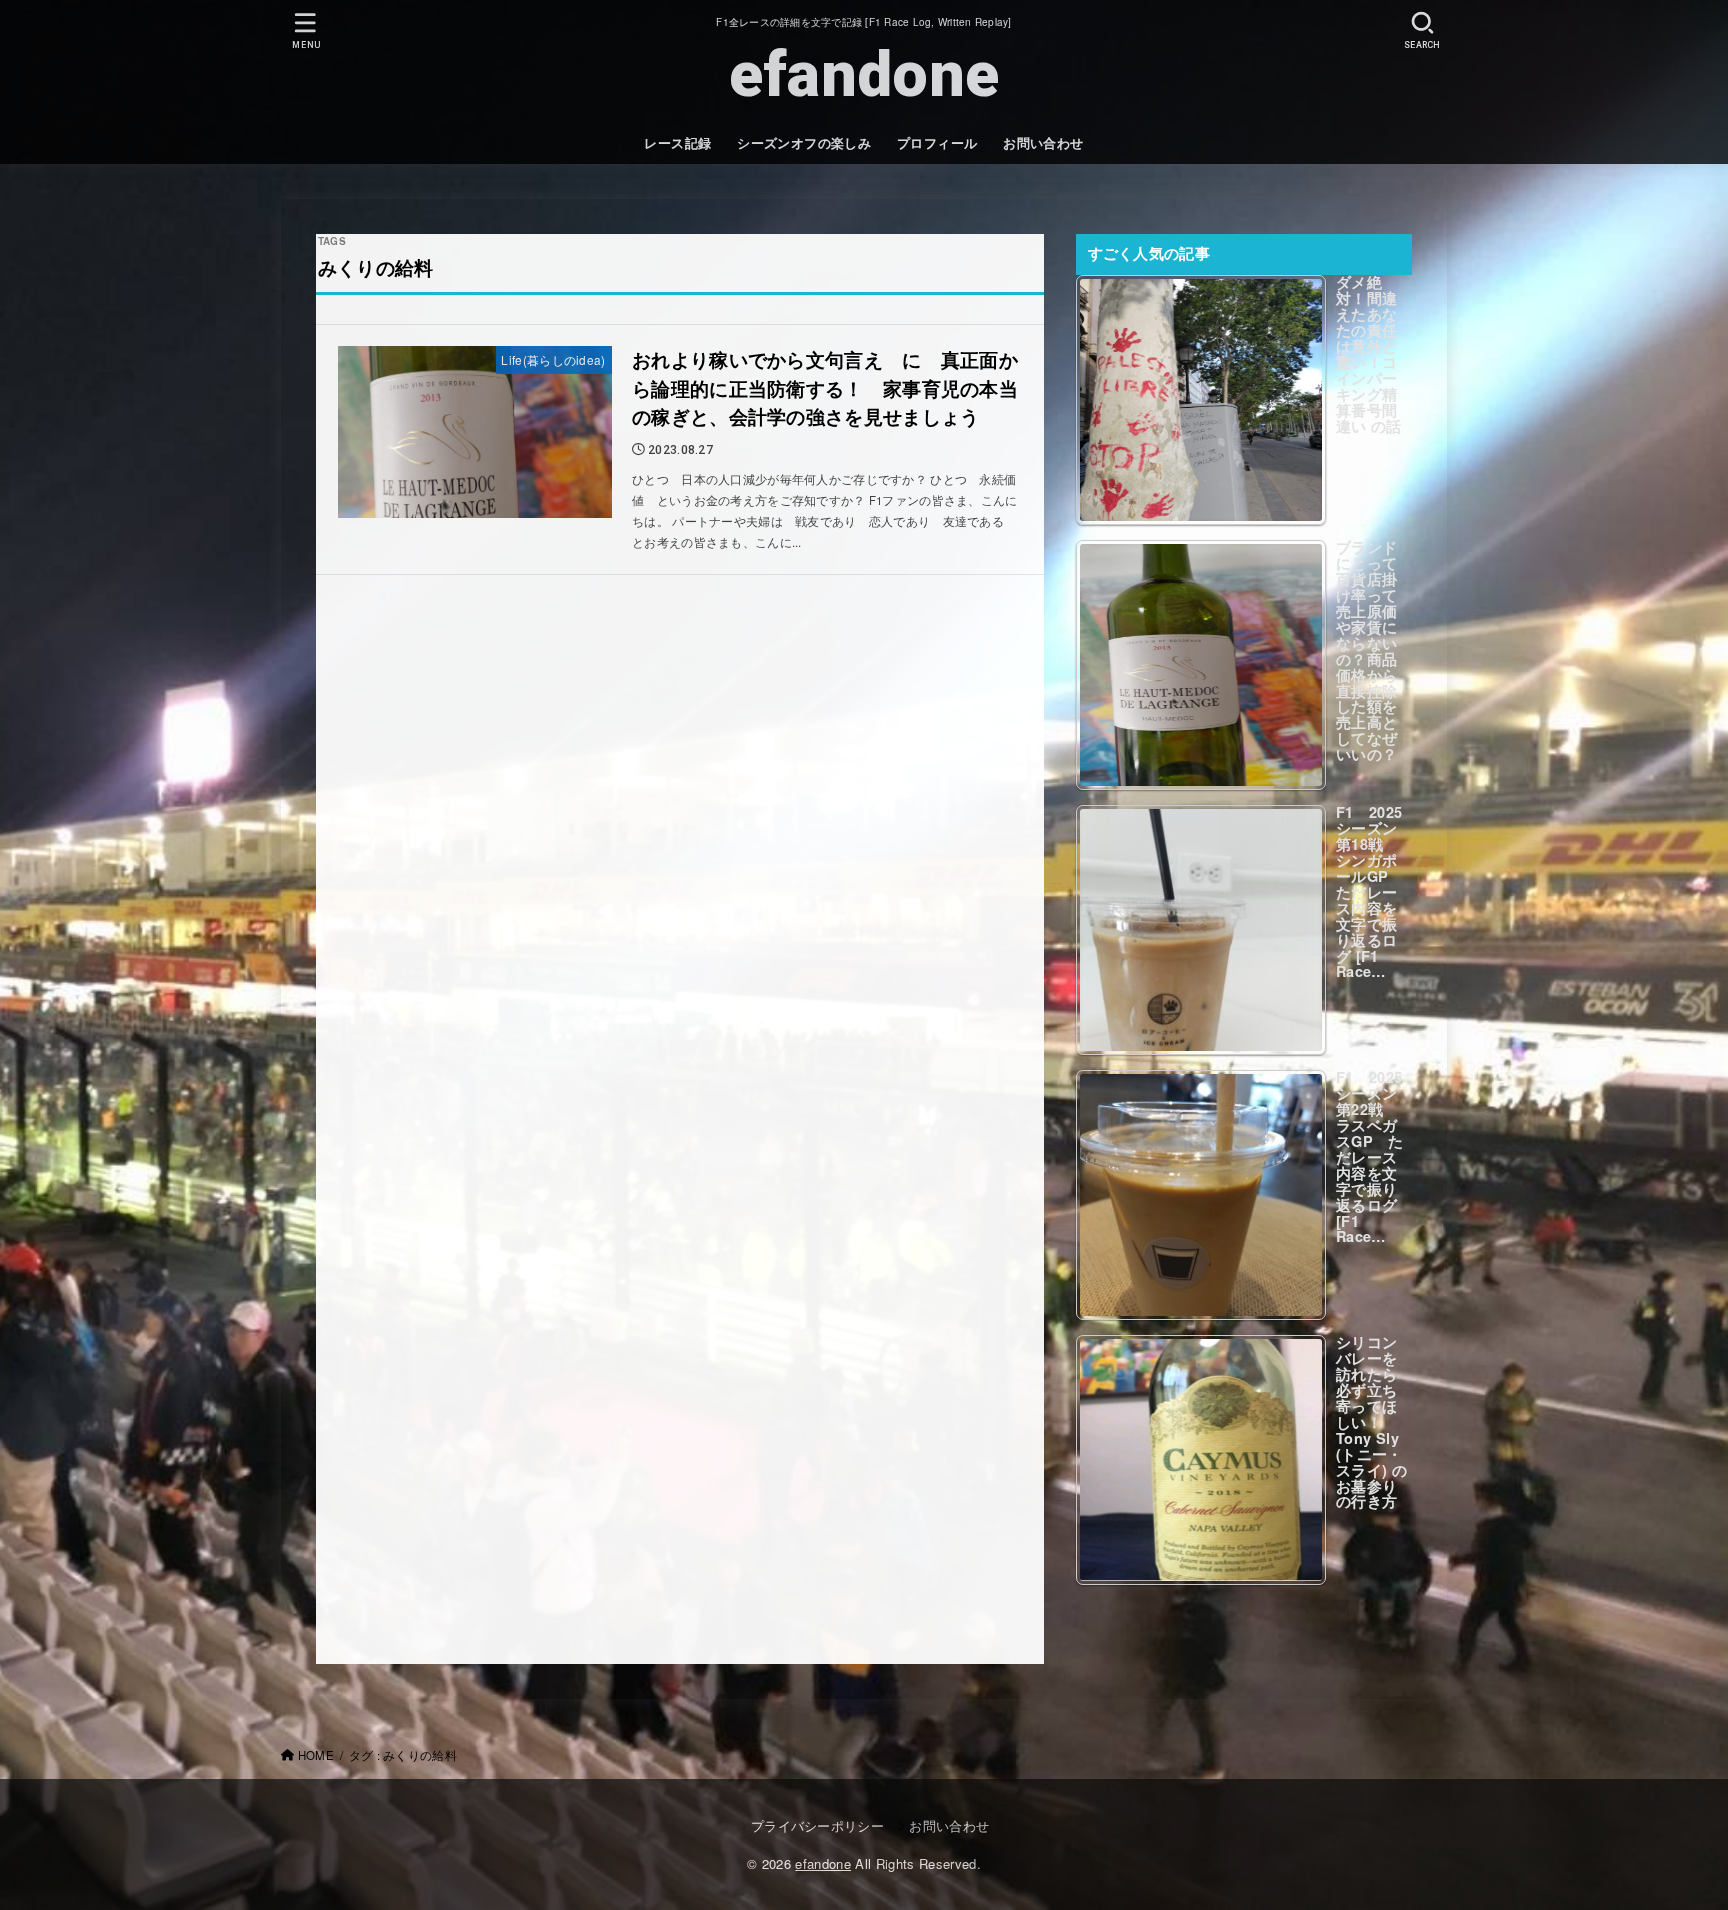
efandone (864, 74)
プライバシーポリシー (817, 1825)
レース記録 (677, 143)
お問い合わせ (1043, 143)
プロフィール (937, 143)
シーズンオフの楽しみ (804, 143)
